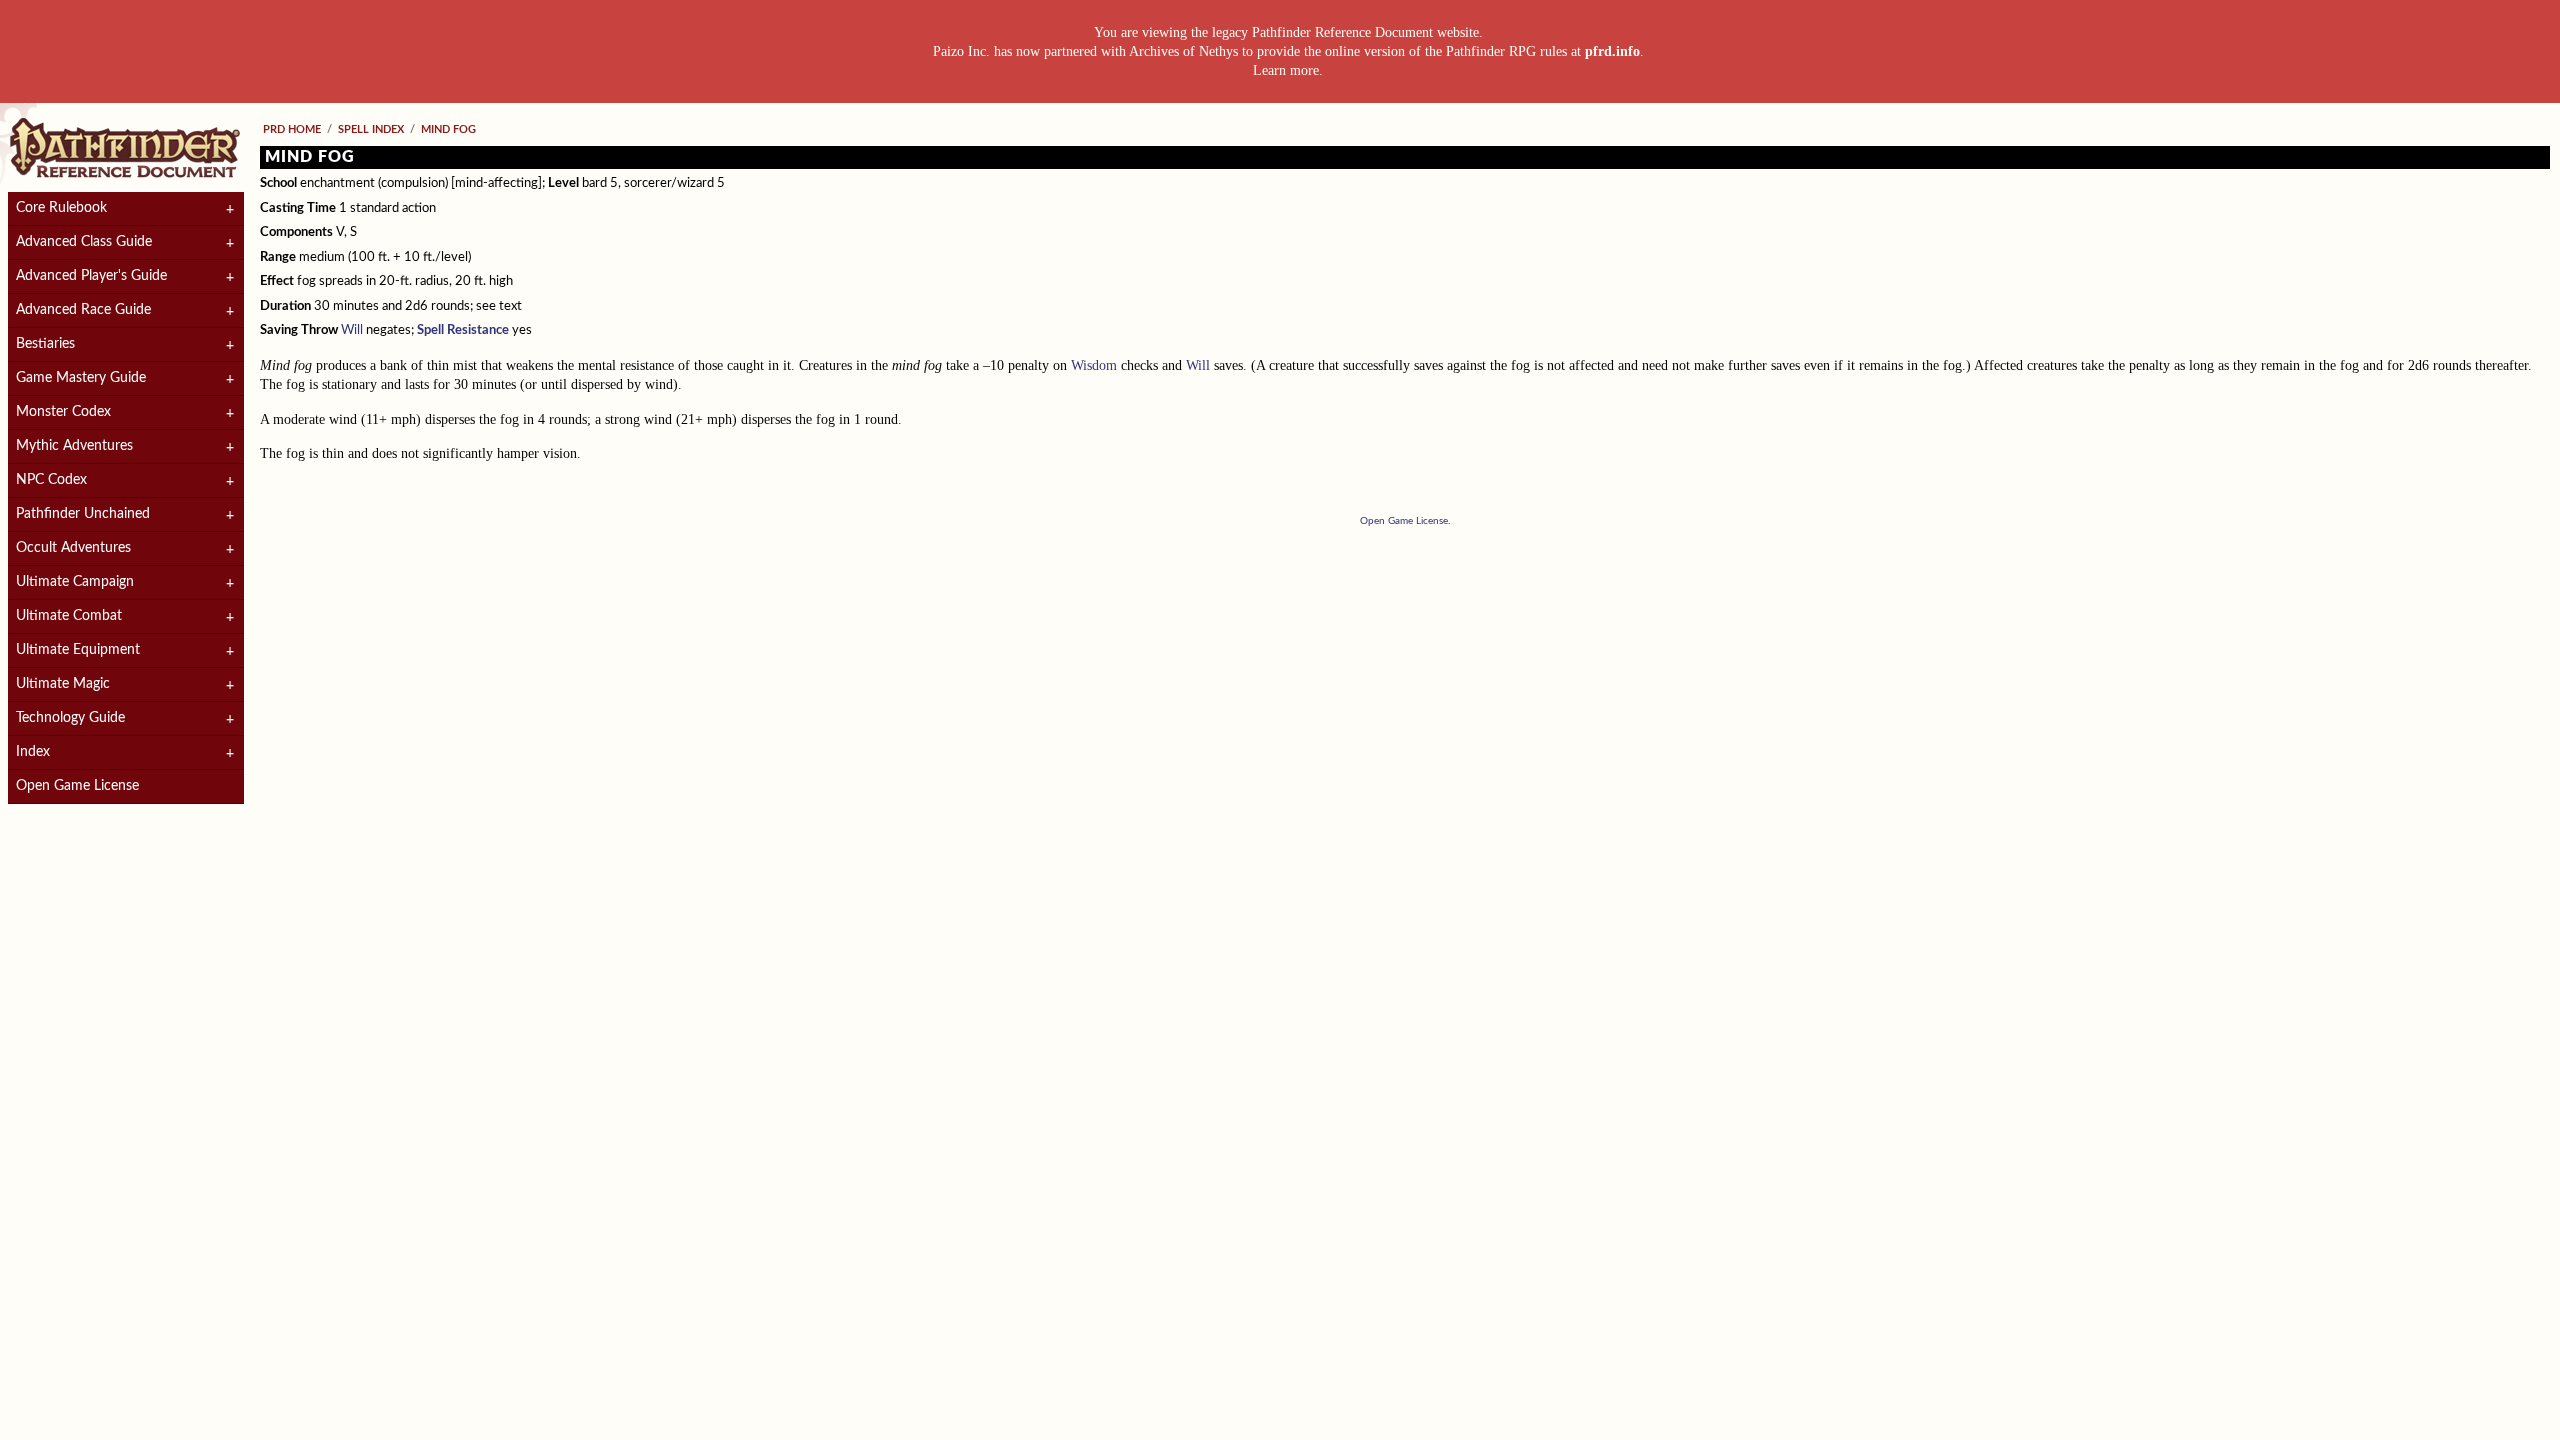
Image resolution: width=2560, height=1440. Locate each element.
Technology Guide (70, 718)
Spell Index (371, 129)
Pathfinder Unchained (83, 514)
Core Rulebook (61, 208)
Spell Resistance (463, 330)
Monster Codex (63, 412)
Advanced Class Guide (84, 242)
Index (33, 752)
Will (352, 330)
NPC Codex (51, 480)
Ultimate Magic (63, 684)
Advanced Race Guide (83, 310)
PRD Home (292, 129)
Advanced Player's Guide (91, 276)
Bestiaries (45, 344)
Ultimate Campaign (75, 582)
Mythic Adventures (74, 446)
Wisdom (1094, 365)
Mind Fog (448, 129)
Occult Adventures (73, 548)
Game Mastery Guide (81, 378)
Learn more (1286, 70)
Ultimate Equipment (78, 650)
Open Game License (77, 786)
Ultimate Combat (69, 616)
